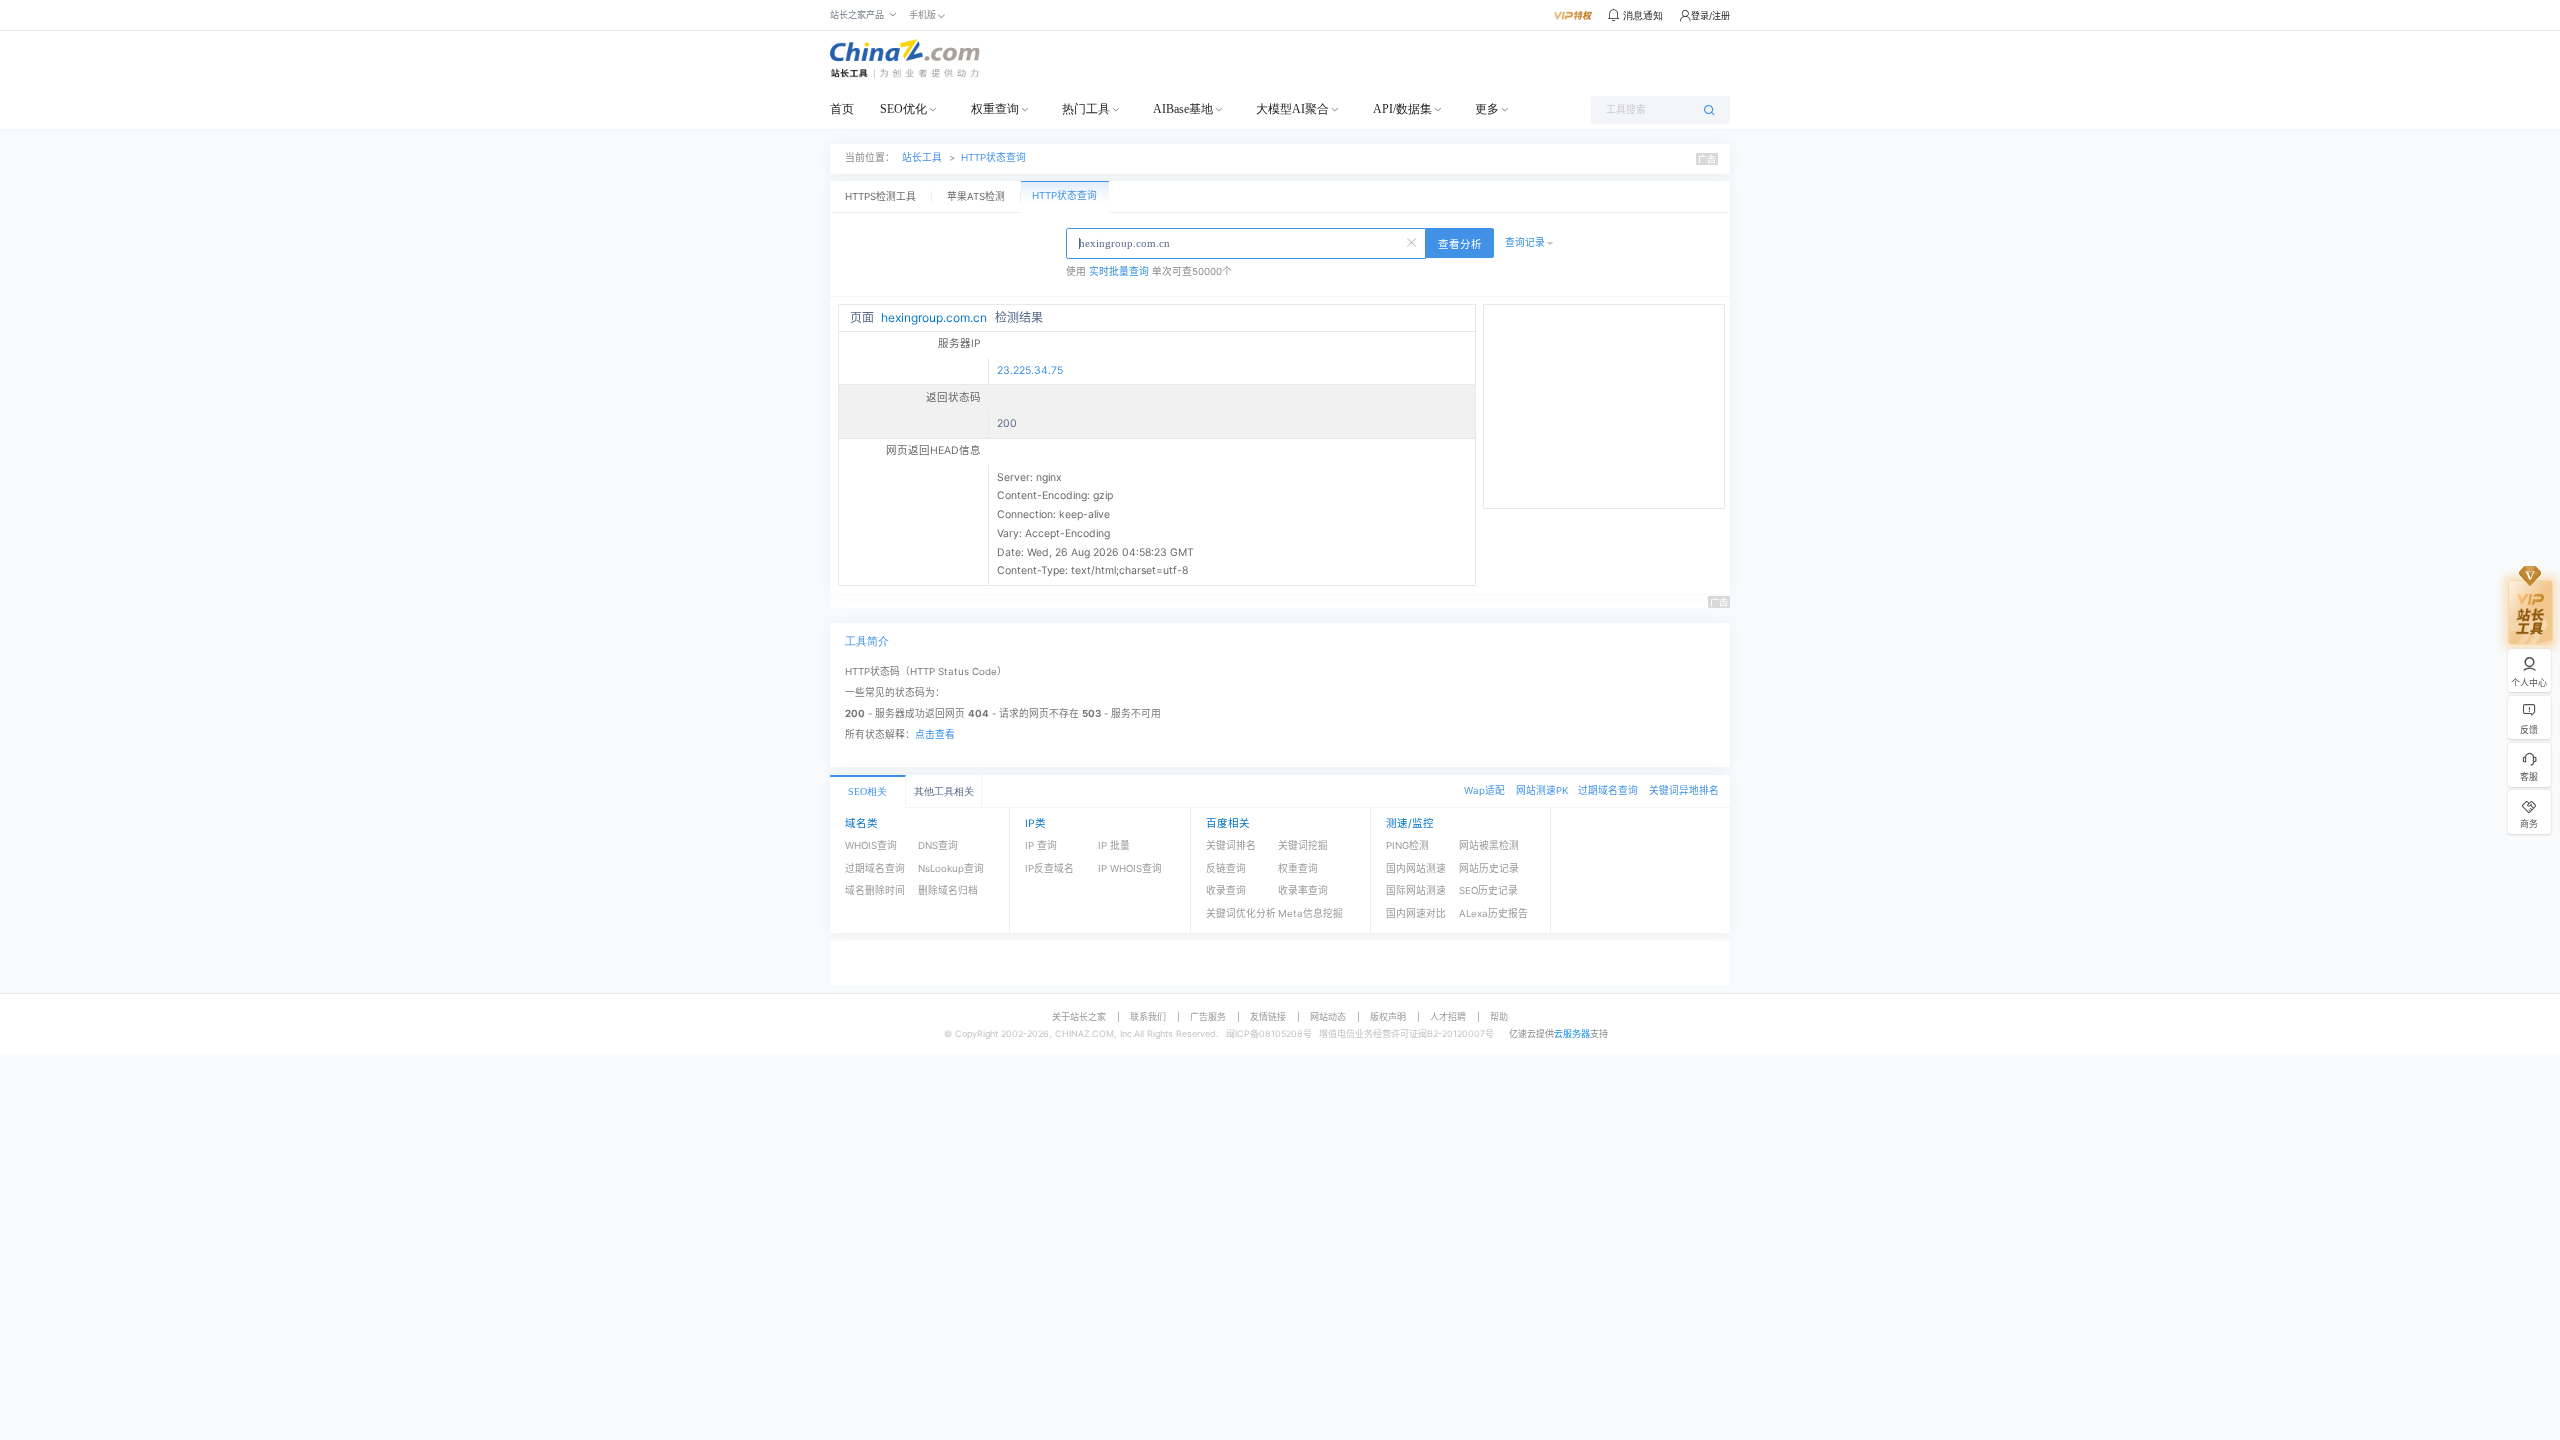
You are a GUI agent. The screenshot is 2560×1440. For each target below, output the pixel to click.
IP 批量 (1114, 845)
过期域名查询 (1608, 790)
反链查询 (1226, 868)
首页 (842, 109)
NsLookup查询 (951, 868)
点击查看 (935, 734)
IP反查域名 (1049, 868)
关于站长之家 (1079, 1016)
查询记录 (1525, 242)
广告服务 (1208, 1016)
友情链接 (1268, 1016)
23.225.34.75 (1030, 370)
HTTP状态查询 (993, 157)
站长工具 (922, 157)
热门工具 (1086, 109)
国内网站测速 (1416, 868)
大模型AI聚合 (1292, 109)
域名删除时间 (875, 890)
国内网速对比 (1416, 913)
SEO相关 (867, 791)
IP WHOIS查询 (1130, 868)
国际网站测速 (1416, 890)
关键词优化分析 (1241, 913)
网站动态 (1328, 1016)
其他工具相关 (944, 791)
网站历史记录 (1489, 868)
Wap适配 (1484, 790)
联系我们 (1148, 1016)
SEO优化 (903, 109)
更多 (1487, 109)
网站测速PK (1542, 790)
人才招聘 (1448, 1016)
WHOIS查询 (871, 845)
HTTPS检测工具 (880, 196)
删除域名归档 (948, 890)
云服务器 (1572, 1033)
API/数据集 (1402, 109)
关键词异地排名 (1684, 790)
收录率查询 (1303, 890)
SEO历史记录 (1488, 890)
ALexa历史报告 (1493, 913)
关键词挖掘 (1303, 845)
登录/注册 (1710, 15)
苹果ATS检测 (976, 196)
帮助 (1499, 1016)
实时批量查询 (1119, 271)
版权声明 (1388, 1016)
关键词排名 (1231, 845)
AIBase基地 (1183, 109)
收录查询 (1226, 890)
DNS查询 (938, 845)
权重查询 (995, 109)
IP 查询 (1041, 845)
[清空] (1413, 241)
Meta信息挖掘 (1310, 913)
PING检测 (1407, 845)
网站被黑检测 (1489, 845)
